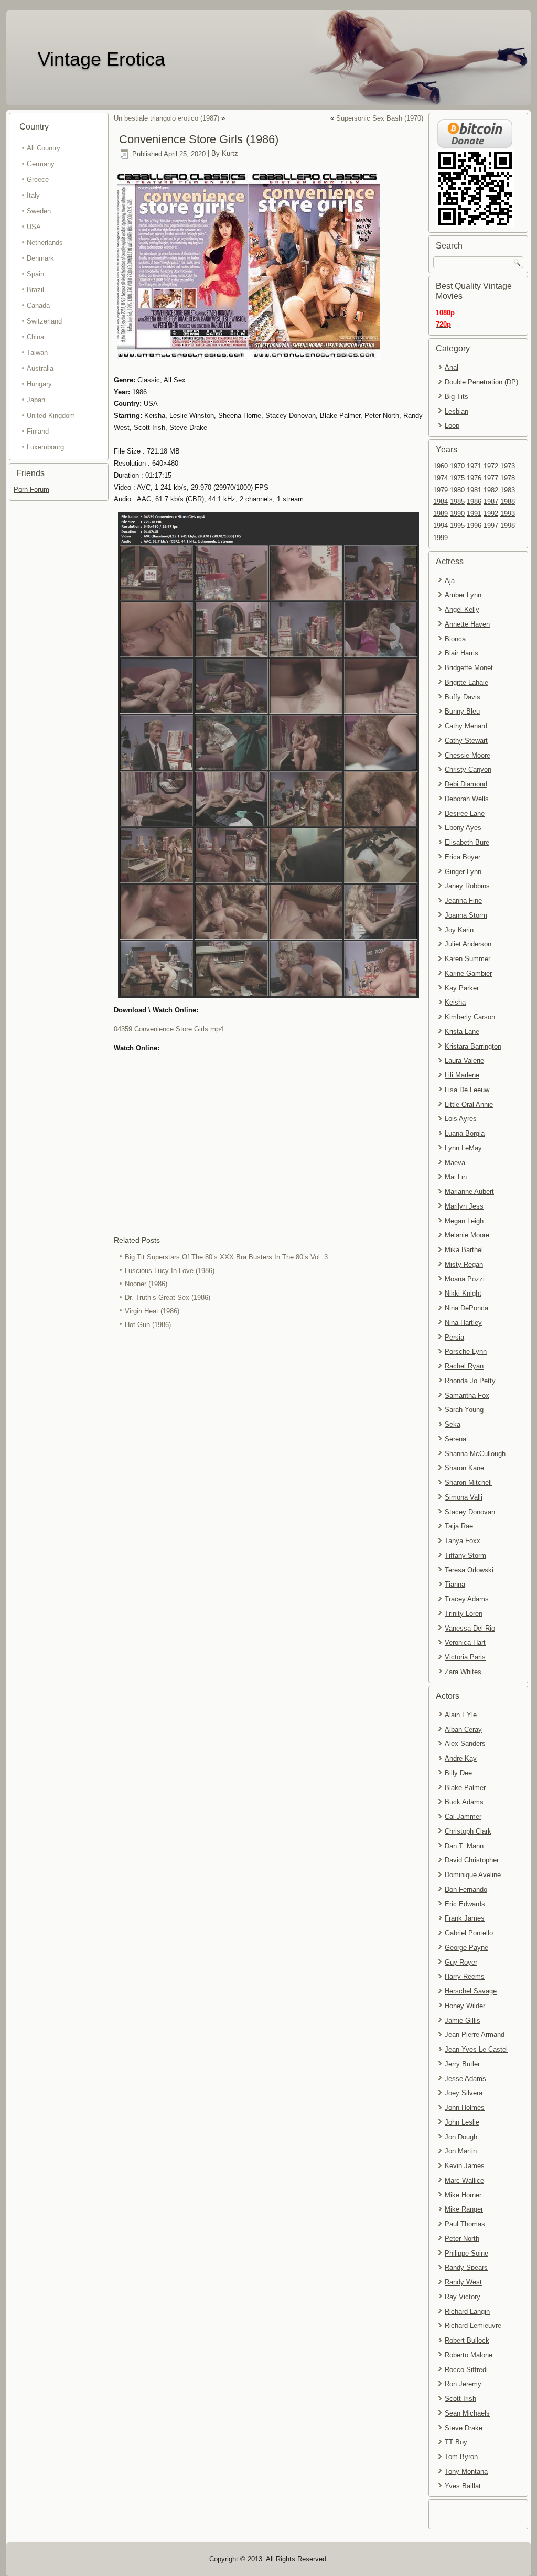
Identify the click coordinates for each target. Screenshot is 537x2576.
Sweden (39, 211)
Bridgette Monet (469, 668)
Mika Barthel (464, 1250)
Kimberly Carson (470, 1017)
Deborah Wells (467, 799)
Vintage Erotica (101, 59)
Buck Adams (464, 1802)
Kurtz (230, 154)
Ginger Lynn (463, 872)
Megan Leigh (464, 1221)
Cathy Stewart (466, 741)
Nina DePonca (466, 1308)
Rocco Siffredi (466, 2370)
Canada (38, 305)
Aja (450, 581)
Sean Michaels (467, 2413)
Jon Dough (461, 2137)
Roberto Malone (469, 2355)
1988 (508, 502)
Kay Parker (462, 988)
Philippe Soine (466, 2253)
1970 (457, 466)
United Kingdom (51, 416)
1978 (508, 478)
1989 (441, 514)
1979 (441, 490)
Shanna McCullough (475, 1454)
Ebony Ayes (463, 828)
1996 (474, 526)
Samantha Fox (467, 1395)
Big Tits (457, 397)
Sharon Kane (464, 1468)
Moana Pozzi (465, 1279)
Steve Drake (464, 2428)
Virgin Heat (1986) (152, 1311)
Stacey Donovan (470, 1512)
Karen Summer (468, 959)
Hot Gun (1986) (148, 1325)
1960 (441, 466)
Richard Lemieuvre (473, 2326)
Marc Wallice (464, 2180)
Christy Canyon (468, 769)
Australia (40, 368)
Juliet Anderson (468, 944)
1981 (474, 490)
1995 (457, 526)
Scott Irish (460, 2399)
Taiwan (37, 353)
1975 (457, 478)
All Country (44, 148)
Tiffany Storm (465, 1555)
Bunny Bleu (462, 711)
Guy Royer (461, 1962)
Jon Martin (461, 2151)
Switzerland (44, 321)
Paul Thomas (465, 2224)
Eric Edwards (465, 1904)
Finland (38, 431)
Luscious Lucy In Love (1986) (170, 1271)
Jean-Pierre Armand (475, 2035)
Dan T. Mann (464, 1846)
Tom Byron (461, 2457)
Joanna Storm (466, 915)
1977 (491, 478)
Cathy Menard (466, 726)
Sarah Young (464, 1410)
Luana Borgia (465, 1133)
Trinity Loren (464, 1614)
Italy (33, 195)
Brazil (35, 290)
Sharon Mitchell (468, 1483)
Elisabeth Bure (467, 842)
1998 (508, 526)
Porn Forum (31, 489)
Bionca (455, 639)
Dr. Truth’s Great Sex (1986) (168, 1297)
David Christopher (472, 1860)
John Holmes (465, 2108)
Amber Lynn (463, 595)
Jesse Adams (465, 2079)
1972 (491, 466)
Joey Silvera (464, 2093)
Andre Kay (461, 1758)
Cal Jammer (463, 1817)
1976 (474, 478)
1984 (441, 502)
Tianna (455, 1584)
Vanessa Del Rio (470, 1628)
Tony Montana (466, 2471)
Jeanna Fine (463, 901)
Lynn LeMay (463, 1148)
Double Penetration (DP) (481, 382)
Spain (35, 274)
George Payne (466, 1948)
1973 (508, 466)
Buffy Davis (463, 697)
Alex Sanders (465, 1744)
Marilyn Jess (464, 1206)
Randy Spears (466, 2267)
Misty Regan (464, 1264)
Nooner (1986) (146, 1284)
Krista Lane (462, 1032)
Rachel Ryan (464, 1366)
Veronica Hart (465, 1642)
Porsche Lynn (466, 1351)
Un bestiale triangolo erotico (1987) (167, 118)
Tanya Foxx (463, 1541)
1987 (491, 502)
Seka (453, 1424)
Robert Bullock (467, 2340)
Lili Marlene (462, 1075)
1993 (508, 514)
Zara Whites (463, 1672)
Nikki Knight (463, 1293)
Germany (41, 164)
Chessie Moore (468, 755)
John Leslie (462, 2122)
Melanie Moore (467, 1235)
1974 (441, 478)
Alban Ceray (463, 1729)
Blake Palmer (465, 1788)
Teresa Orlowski (469, 1570)
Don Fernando (466, 1889)
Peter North (462, 2239)
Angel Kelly (462, 610)
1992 (491, 514)
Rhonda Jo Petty (470, 1381)
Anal (452, 367)
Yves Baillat (463, 2486)
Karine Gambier (468, 973)
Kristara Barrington (473, 1046)
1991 (474, 514)
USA (34, 227)
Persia (454, 1337)
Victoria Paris (465, 1657)
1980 (457, 490)
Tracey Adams (467, 1599)
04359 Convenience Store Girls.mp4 (169, 1029)
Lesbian (457, 411)
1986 (474, 502)
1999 (441, 538)
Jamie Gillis (463, 2020)
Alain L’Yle (461, 1715)
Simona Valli (464, 1497)
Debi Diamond (466, 784)
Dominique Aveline (473, 1875)
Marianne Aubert (469, 1192)
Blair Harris (461, 653)
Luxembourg (45, 447)
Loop (452, 425)
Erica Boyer (463, 857)
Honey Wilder (465, 2006)
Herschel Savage (471, 1991)
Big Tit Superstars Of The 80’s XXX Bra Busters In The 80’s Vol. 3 (226, 1257)
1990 (457, 514)
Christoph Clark (468, 1831)
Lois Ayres (461, 1119)
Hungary (39, 384)
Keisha (455, 1002)
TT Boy (456, 2442)
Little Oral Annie (469, 1104)
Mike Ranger (464, 2209)
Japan (36, 400)
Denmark (40, 258)
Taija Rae (459, 1526)
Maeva (455, 1163)
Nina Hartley (463, 1323)
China (35, 337)
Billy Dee (458, 1773)
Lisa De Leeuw (467, 1090)
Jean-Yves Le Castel (476, 2049)
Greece (38, 180)
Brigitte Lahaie (466, 682)
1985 (457, 502)
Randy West (463, 2282)
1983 (508, 490)
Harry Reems (465, 1976)
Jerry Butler (462, 2064)
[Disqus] (268, 1471)
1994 (441, 526)
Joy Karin (459, 930)
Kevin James (465, 2166)
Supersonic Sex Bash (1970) (380, 118)
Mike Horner (463, 2195)
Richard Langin (467, 2311)
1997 (491, 526)
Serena (455, 1439)
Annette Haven (467, 624)
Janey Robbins (467, 886)
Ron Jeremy (463, 2384)
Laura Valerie (464, 1060)
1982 (491, 490)
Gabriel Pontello (469, 1933)
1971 (474, 466)
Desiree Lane (465, 813)
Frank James (465, 1918)
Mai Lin (456, 1177)
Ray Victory (463, 2297)
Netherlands (45, 242)
